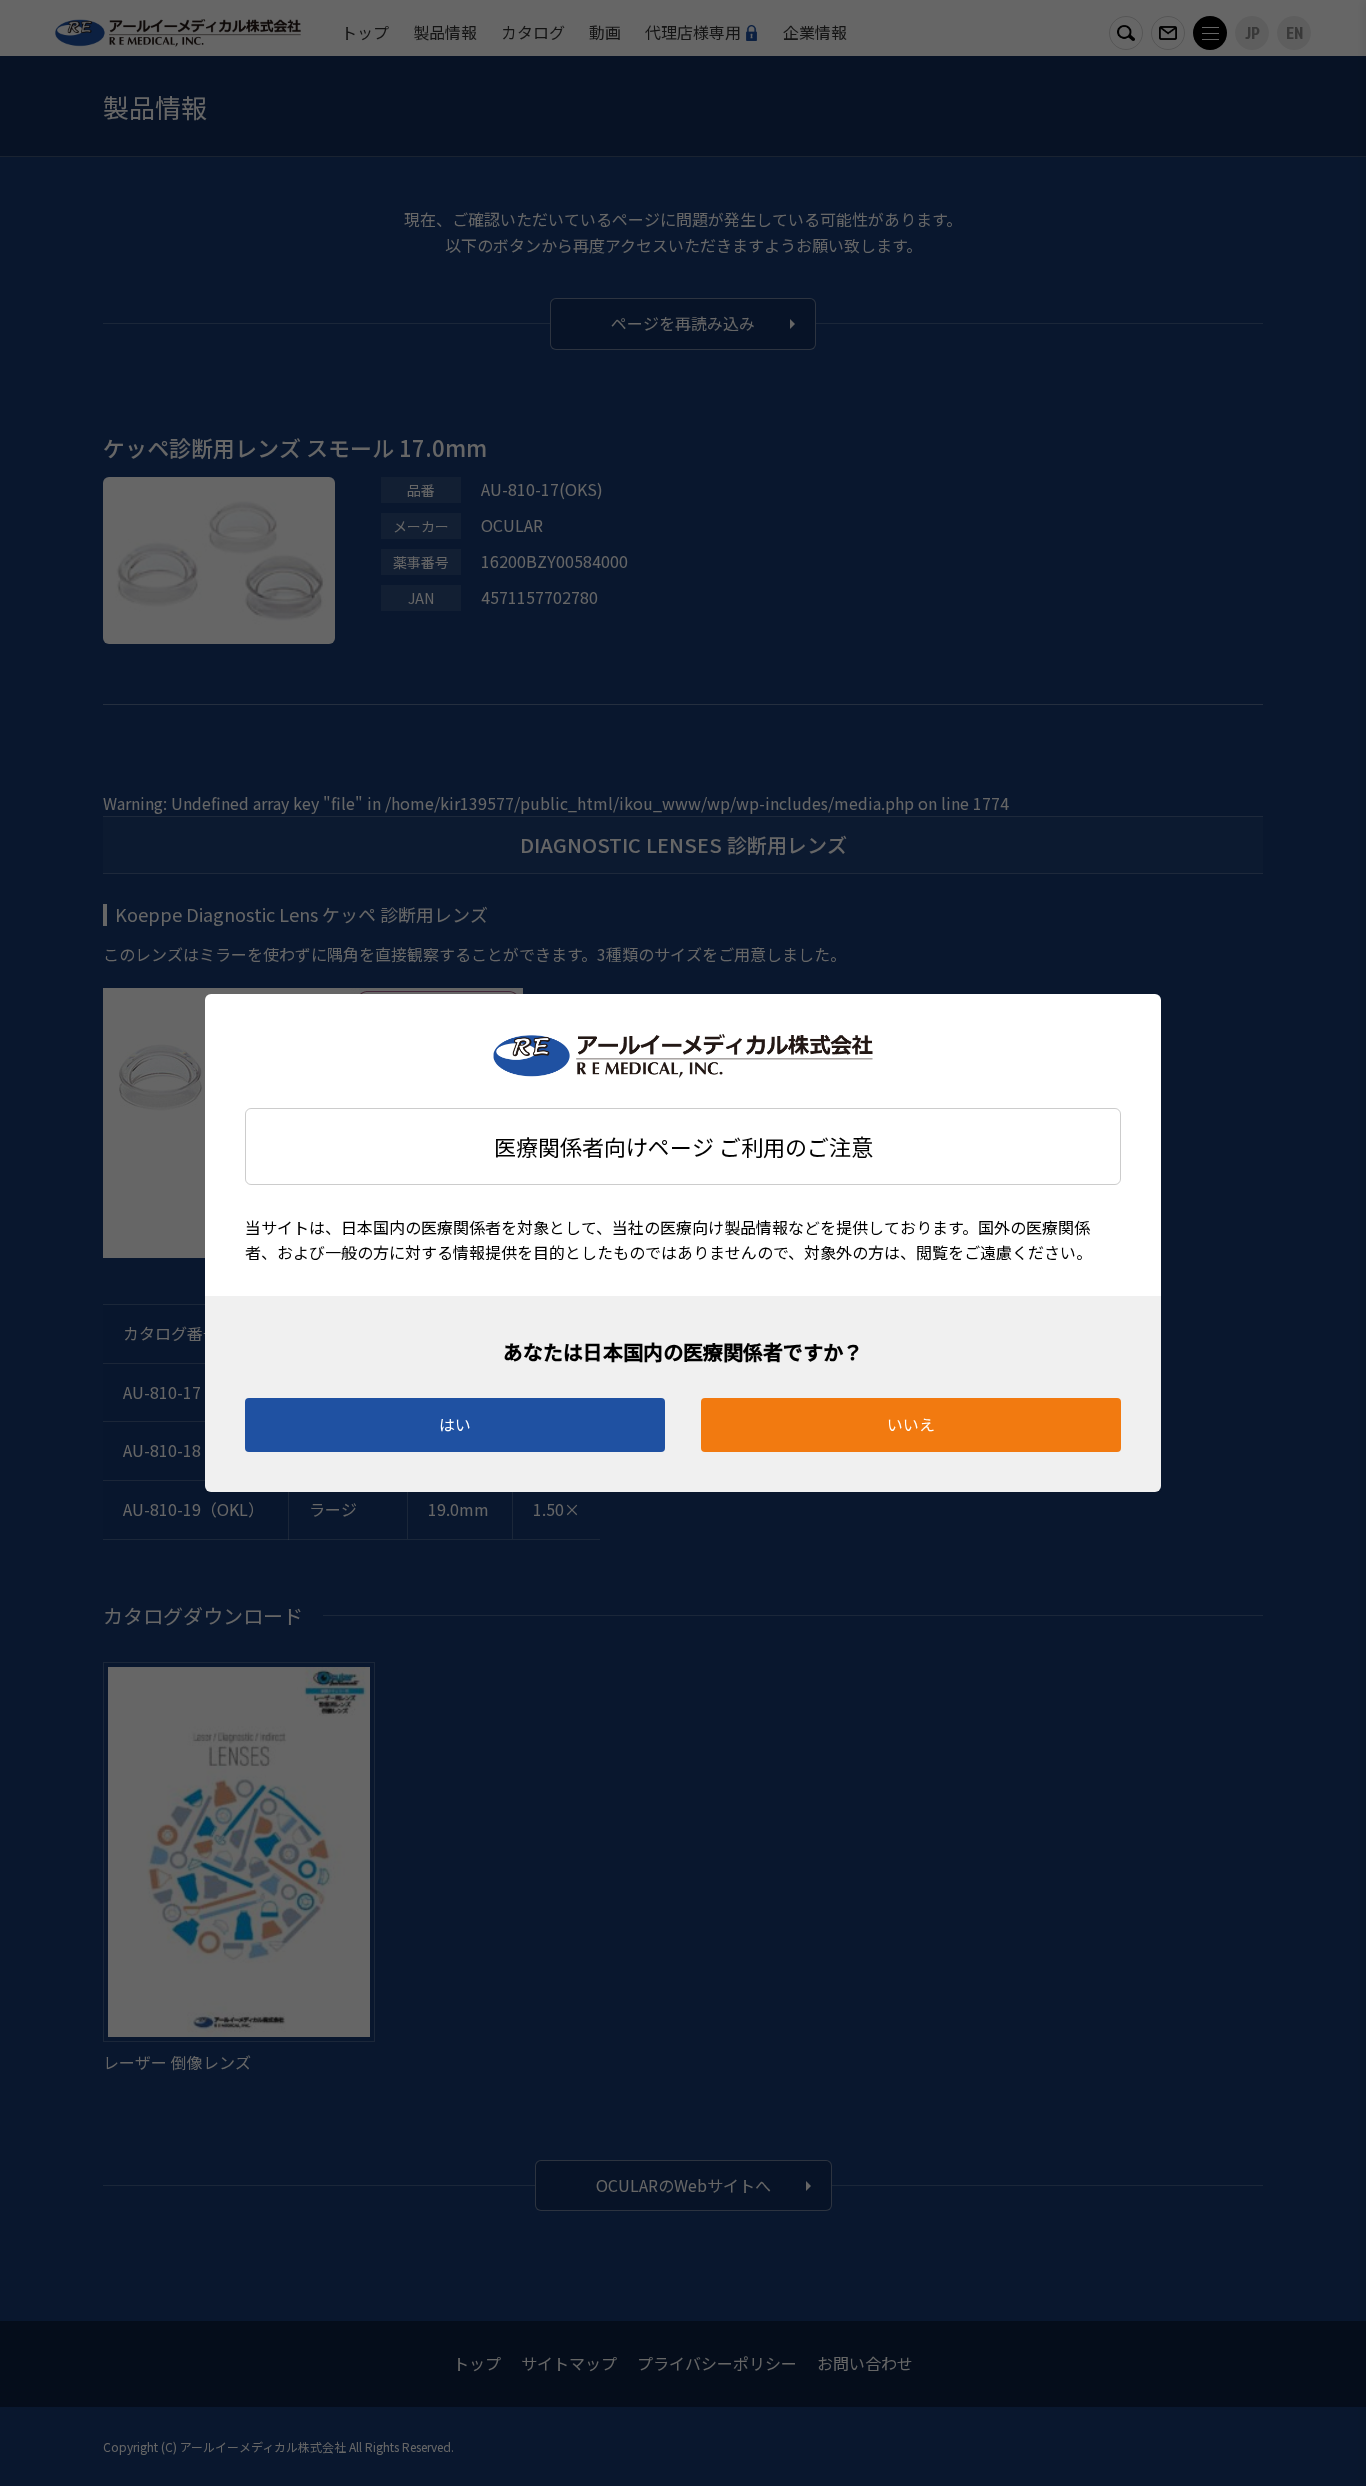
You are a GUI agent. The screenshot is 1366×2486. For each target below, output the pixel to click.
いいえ (911, 1424)
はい (455, 1424)
